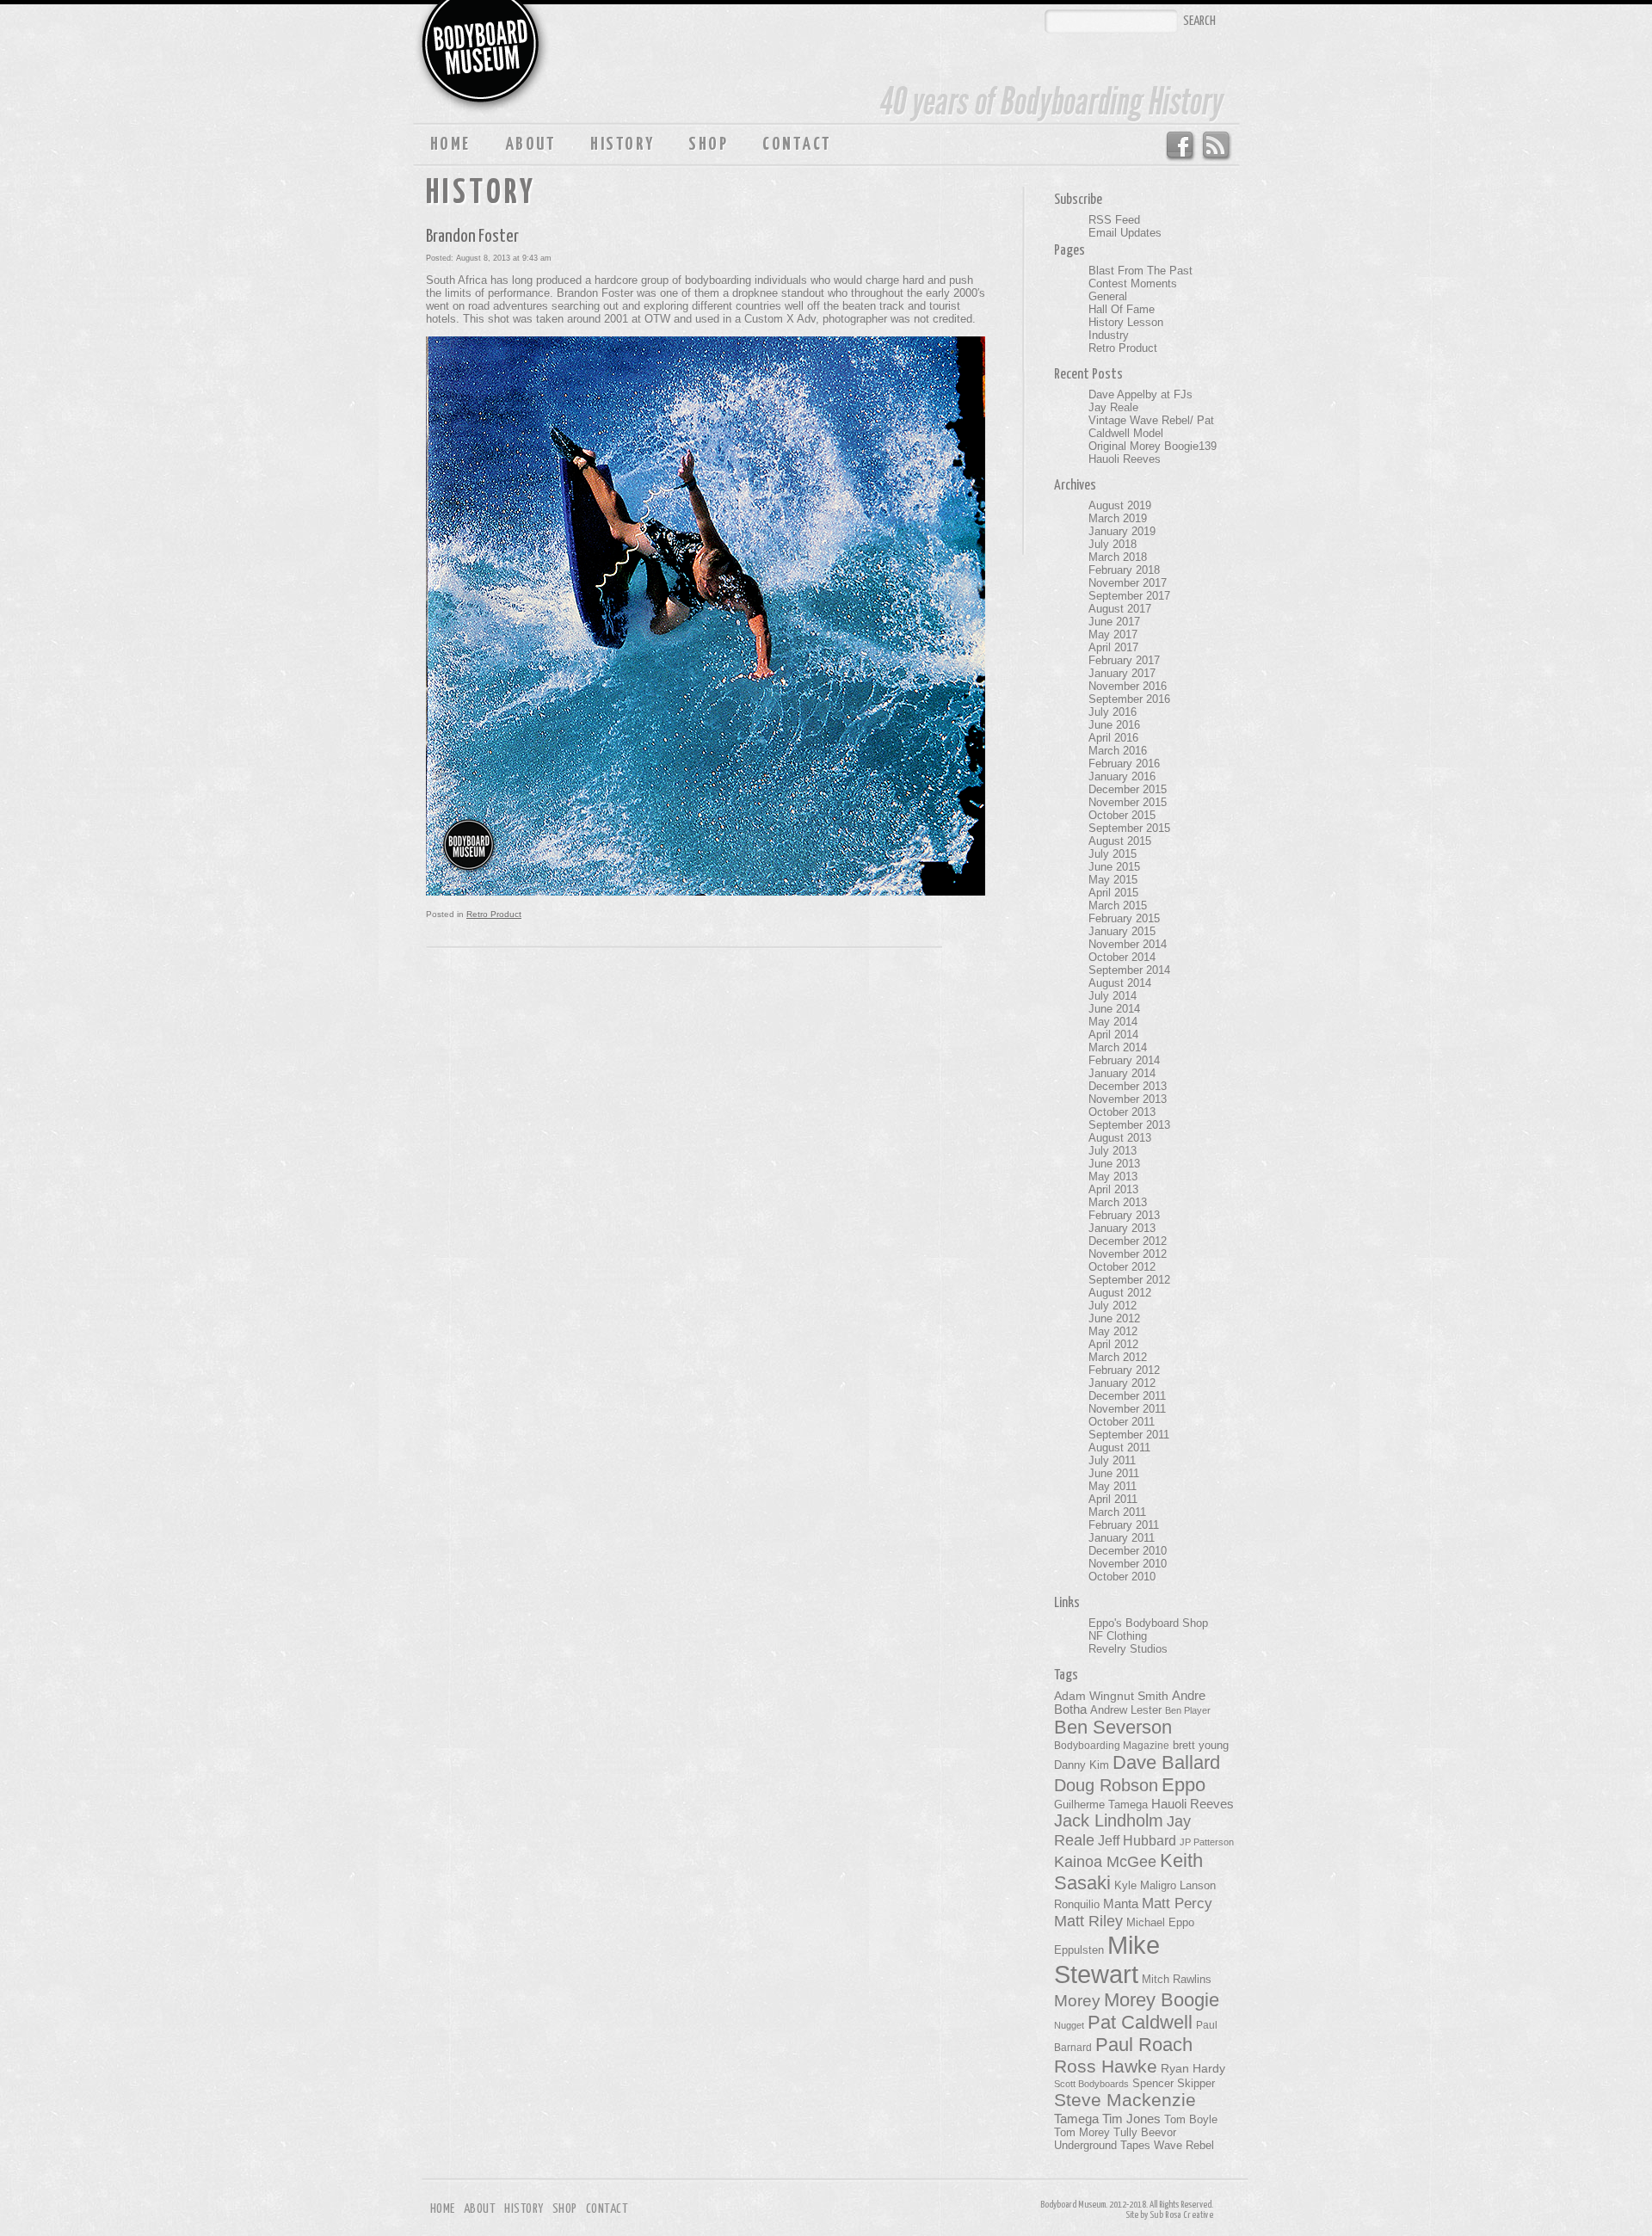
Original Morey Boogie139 (1153, 446)
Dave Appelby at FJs (1140, 394)
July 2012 (1113, 1306)
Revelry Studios (1128, 1649)
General (1108, 296)
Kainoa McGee (1105, 1862)
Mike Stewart (1107, 1959)
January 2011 (1122, 1538)
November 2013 (1128, 1099)
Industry (1109, 335)
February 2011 (1124, 1525)
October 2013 (1122, 1112)
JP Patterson (1207, 1842)
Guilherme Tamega (1101, 1805)
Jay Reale (1113, 407)
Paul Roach (1144, 2045)
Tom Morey (1082, 2132)
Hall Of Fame (1122, 309)
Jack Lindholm (1109, 1820)
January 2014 (1122, 1073)
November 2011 (1127, 1409)
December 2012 (1128, 1241)
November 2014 (1128, 944)
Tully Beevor (1145, 2133)
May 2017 (1113, 634)
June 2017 (1114, 622)
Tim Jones (1131, 2119)
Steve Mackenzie (1125, 2100)
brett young (1201, 1745)
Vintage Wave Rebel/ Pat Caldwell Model (1151, 427)
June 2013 (1114, 1164)
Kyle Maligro (1145, 1885)
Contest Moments (1133, 283)
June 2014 (1114, 1009)
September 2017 (1129, 596)
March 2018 (1118, 557)
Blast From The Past (1140, 271)
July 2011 (1112, 1460)
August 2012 (1120, 1293)
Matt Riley (1088, 1921)
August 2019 (1120, 505)
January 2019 (1122, 531)
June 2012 (1114, 1318)
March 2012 (1118, 1357)
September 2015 (1129, 828)
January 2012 (1122, 1383)
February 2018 (1124, 570)
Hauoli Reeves (1125, 459)
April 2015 (1113, 893)
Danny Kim (1082, 1765)
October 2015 (1122, 815)
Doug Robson (1106, 1785)
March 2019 (1118, 518)
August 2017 (1120, 609)
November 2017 (1128, 583)
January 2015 (1122, 931)
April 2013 (1113, 1189)
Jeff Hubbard (1137, 1840)
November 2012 (1128, 1254)
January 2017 (1122, 673)
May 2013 (1113, 1177)
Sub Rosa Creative (1181, 2215)
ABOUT (530, 145)
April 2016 (1113, 738)
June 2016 (1114, 725)
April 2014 (1113, 1035)
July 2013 (1113, 1151)
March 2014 (1118, 1047)
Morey (1077, 2001)
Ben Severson (1113, 1727)
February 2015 (1124, 918)
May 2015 (1113, 880)
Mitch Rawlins (1177, 1980)
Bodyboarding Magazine (1112, 1746)
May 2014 (1113, 1022)
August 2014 (1120, 983)
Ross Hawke (1106, 2066)
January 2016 (1122, 776)
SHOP (708, 145)
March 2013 (1118, 1202)
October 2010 (1122, 1577)
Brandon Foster (472, 237)
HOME (450, 145)
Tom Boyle (1191, 2120)
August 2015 (1120, 841)
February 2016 (1124, 764)
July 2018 (1113, 544)
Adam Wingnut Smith (1111, 1696)
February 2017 (1124, 660)
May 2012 (1113, 1331)
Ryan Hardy (1193, 2068)
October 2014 (1122, 957)
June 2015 (1114, 867)
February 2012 (1124, 1370)
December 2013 (1128, 1086)
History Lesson (1126, 322)
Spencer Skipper (1174, 2083)
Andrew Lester (1126, 1710)
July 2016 (1113, 712)
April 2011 (1113, 1499)
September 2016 (1129, 699)
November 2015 (1128, 802)
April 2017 (1113, 647)
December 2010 (1128, 1551)
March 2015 (1118, 905)
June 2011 (1114, 1473)
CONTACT (797, 145)
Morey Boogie (1162, 2000)
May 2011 (1113, 1486)
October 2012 (1122, 1267)
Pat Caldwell (1140, 2022)
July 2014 (1113, 996)
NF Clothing (1118, 1636)
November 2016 (1128, 686)
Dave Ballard (1166, 1762)
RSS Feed (1217, 146)
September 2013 (1129, 1125)
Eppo (1184, 1785)
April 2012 (1113, 1344)
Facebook (1179, 146)
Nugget (1069, 2025)
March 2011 (1117, 1512)
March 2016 (1118, 751)
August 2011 (1119, 1448)
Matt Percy (1177, 1903)
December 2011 (1127, 1396)
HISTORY (622, 145)
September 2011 (1129, 1435)
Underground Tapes (1102, 2146)
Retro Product (494, 914)
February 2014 (1124, 1060)
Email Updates (1125, 233)
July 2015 (1113, 854)
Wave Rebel (1184, 2146)
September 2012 (1129, 1280)
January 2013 (1122, 1228)
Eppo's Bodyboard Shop (1148, 1623)
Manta (1121, 1904)
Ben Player (1188, 1710)
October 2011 (1122, 1422)
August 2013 (1120, 1138)
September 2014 (1129, 970)
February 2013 (1124, 1215)
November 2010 (1128, 1564)
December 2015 (1128, 789)
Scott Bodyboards (1091, 2084)
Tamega (1076, 2119)
